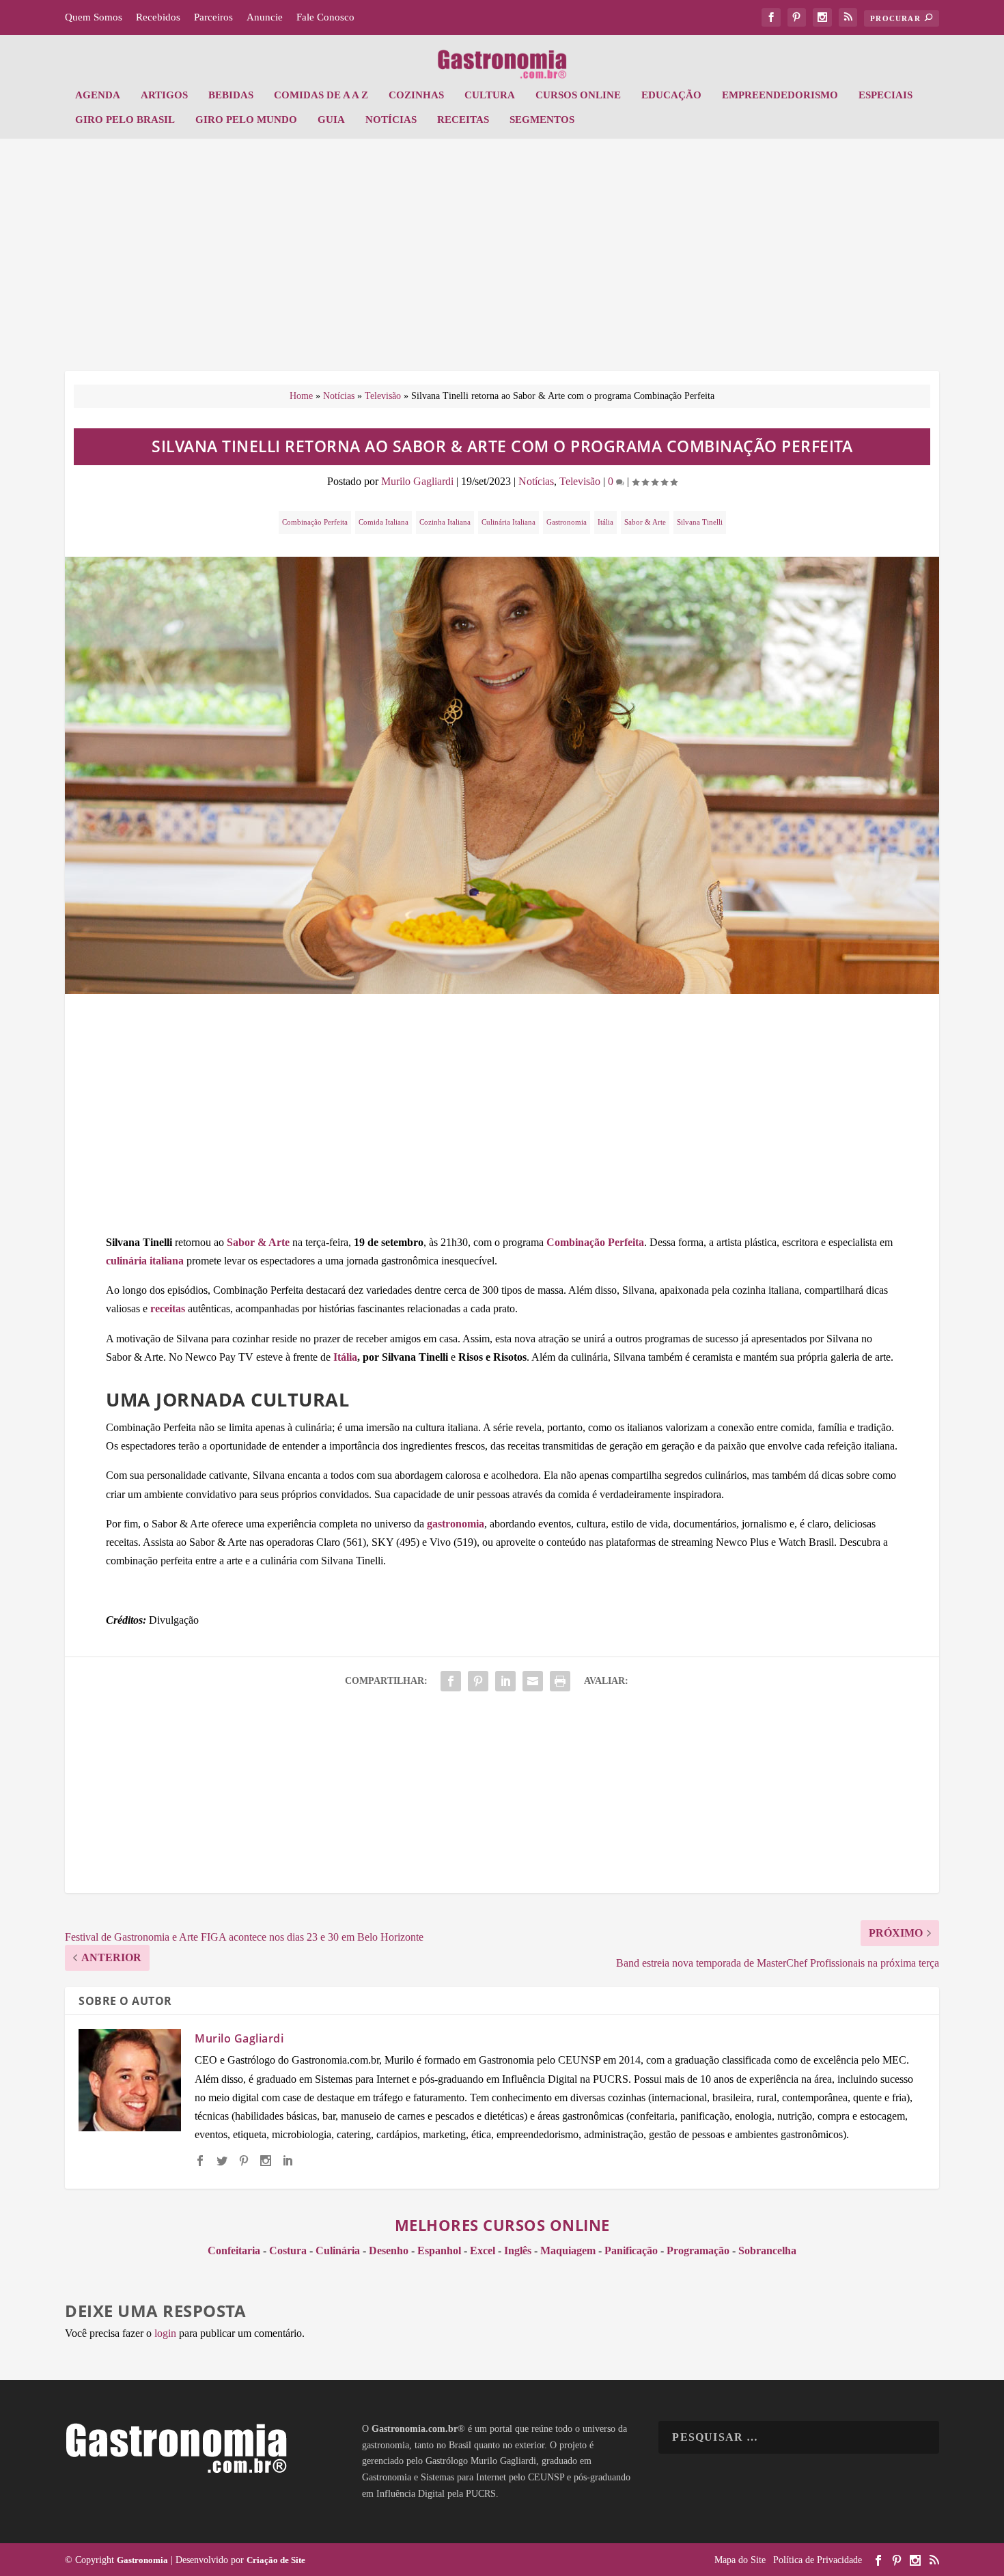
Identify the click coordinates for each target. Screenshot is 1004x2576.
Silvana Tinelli (700, 522)
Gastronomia (567, 522)
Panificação (631, 2250)
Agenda (98, 95)
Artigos (164, 95)
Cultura (490, 95)
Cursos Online (578, 95)
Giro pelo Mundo (246, 120)
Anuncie (265, 17)
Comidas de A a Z (321, 95)
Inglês (518, 2250)
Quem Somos (94, 17)
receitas (168, 1308)
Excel (483, 2250)
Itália (605, 522)
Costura (288, 2250)
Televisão (383, 396)
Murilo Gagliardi (417, 481)
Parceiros (213, 17)
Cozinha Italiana (445, 522)
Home (301, 396)
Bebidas (231, 95)
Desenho (389, 2250)
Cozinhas (416, 95)
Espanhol (439, 2250)
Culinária (338, 2250)
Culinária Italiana (508, 522)
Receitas (463, 120)
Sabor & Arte (645, 522)
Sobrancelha (767, 2250)
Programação (698, 2250)
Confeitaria (234, 2250)
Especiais (886, 95)
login (165, 2333)
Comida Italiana (384, 522)
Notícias (391, 120)
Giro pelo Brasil (125, 120)
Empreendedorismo (780, 95)
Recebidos (158, 17)
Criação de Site (276, 2560)
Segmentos (542, 120)
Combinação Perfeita (315, 522)
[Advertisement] (502, 262)
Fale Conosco (325, 17)
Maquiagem (568, 2250)
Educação (671, 95)
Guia (331, 120)
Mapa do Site (740, 2560)
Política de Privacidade (818, 2560)
